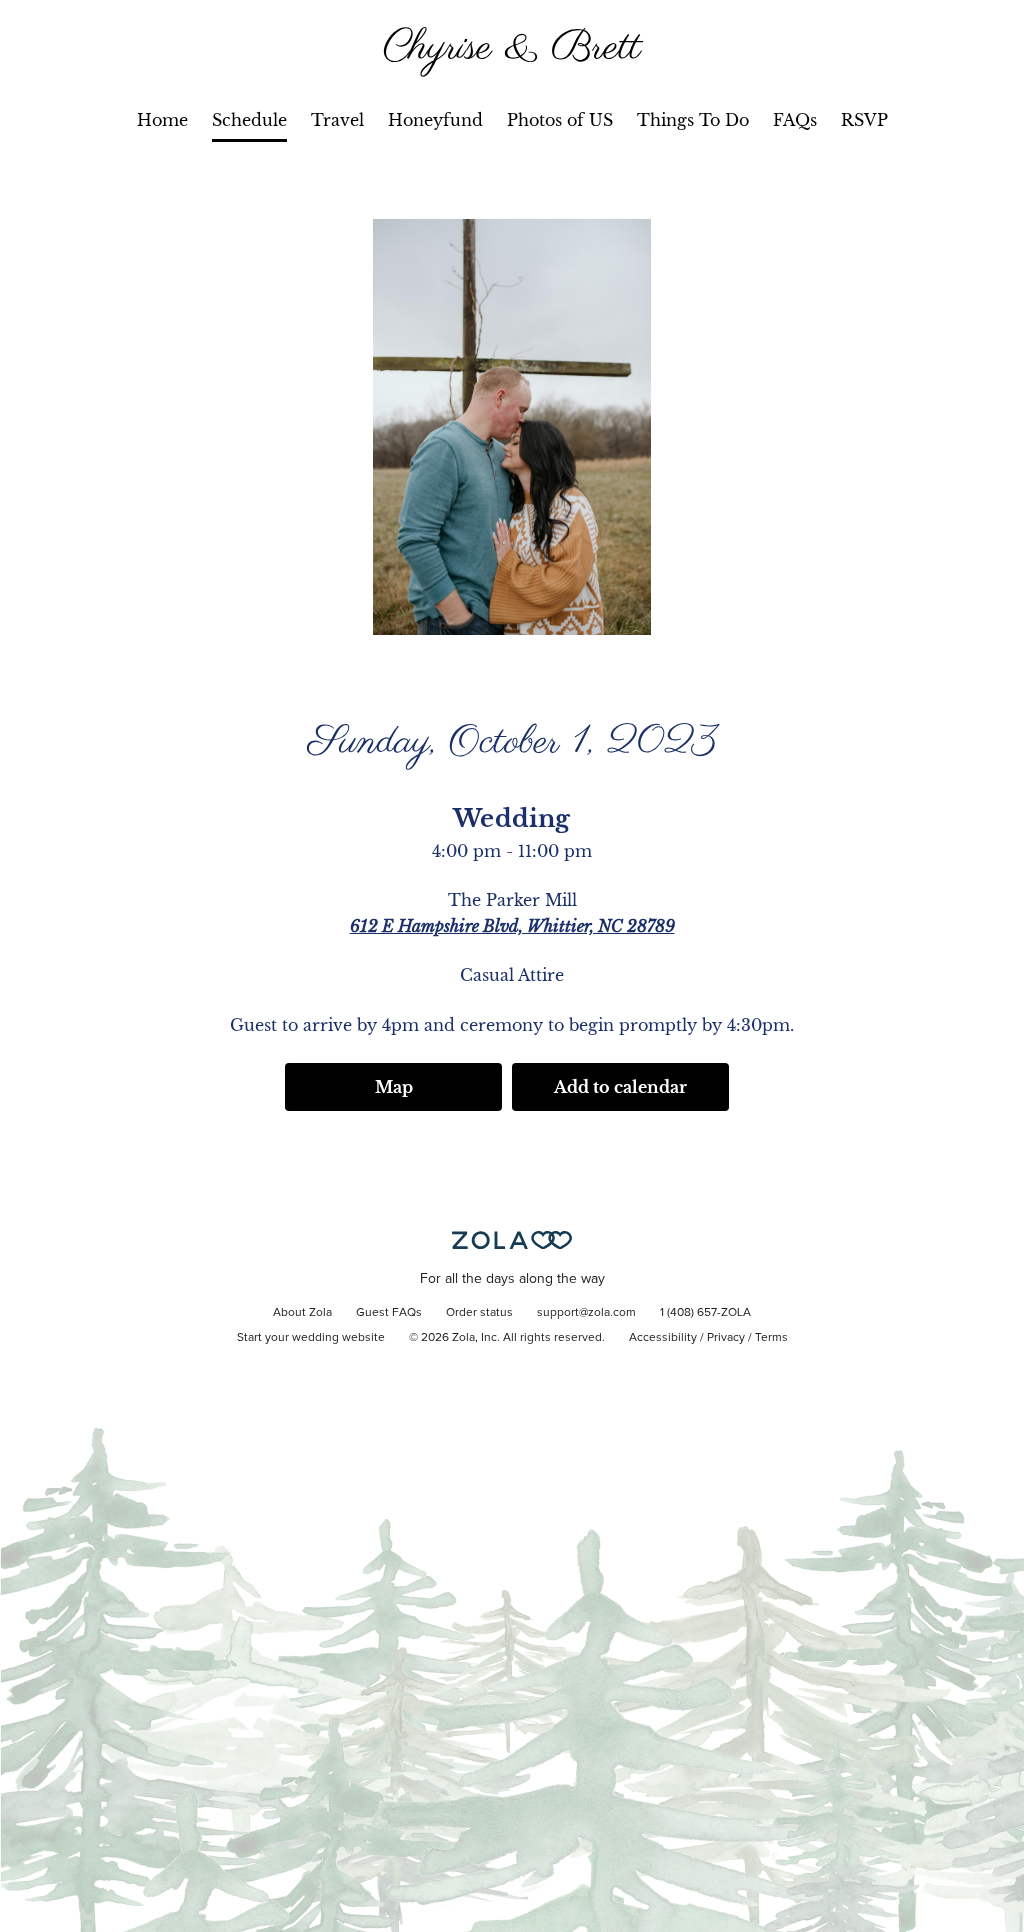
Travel (337, 120)
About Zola (302, 1313)
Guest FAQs (389, 1313)
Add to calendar (620, 1087)
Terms (771, 1338)
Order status (479, 1313)
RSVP (864, 120)
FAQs (795, 120)
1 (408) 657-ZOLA (705, 1313)
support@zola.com (586, 1313)
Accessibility (663, 1338)
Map (394, 1087)
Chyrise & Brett (512, 48)
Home (162, 120)
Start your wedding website (311, 1338)
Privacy (726, 1338)
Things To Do (693, 120)
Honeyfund (435, 120)
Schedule (249, 120)
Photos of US (560, 120)
